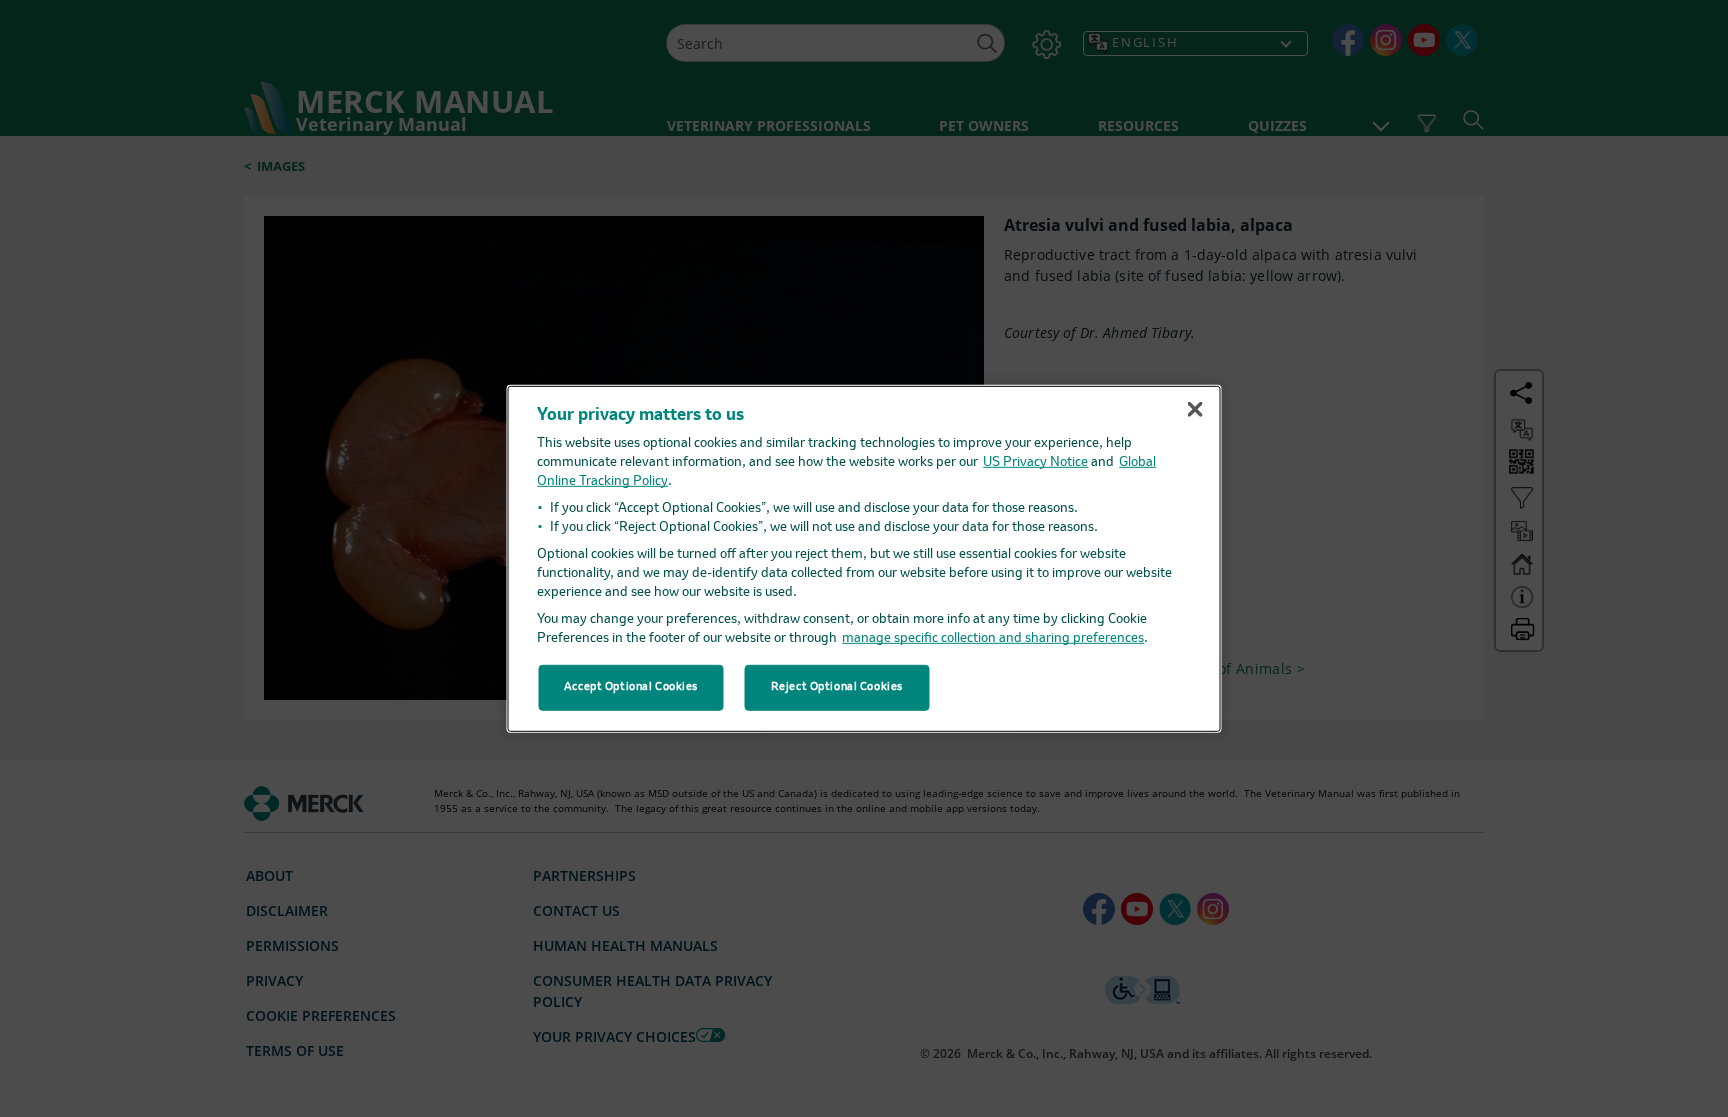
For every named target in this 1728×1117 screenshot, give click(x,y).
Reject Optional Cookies (837, 687)
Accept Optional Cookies (631, 687)
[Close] (1195, 409)
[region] (864, 558)
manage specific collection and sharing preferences (993, 638)
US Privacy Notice (1035, 462)
